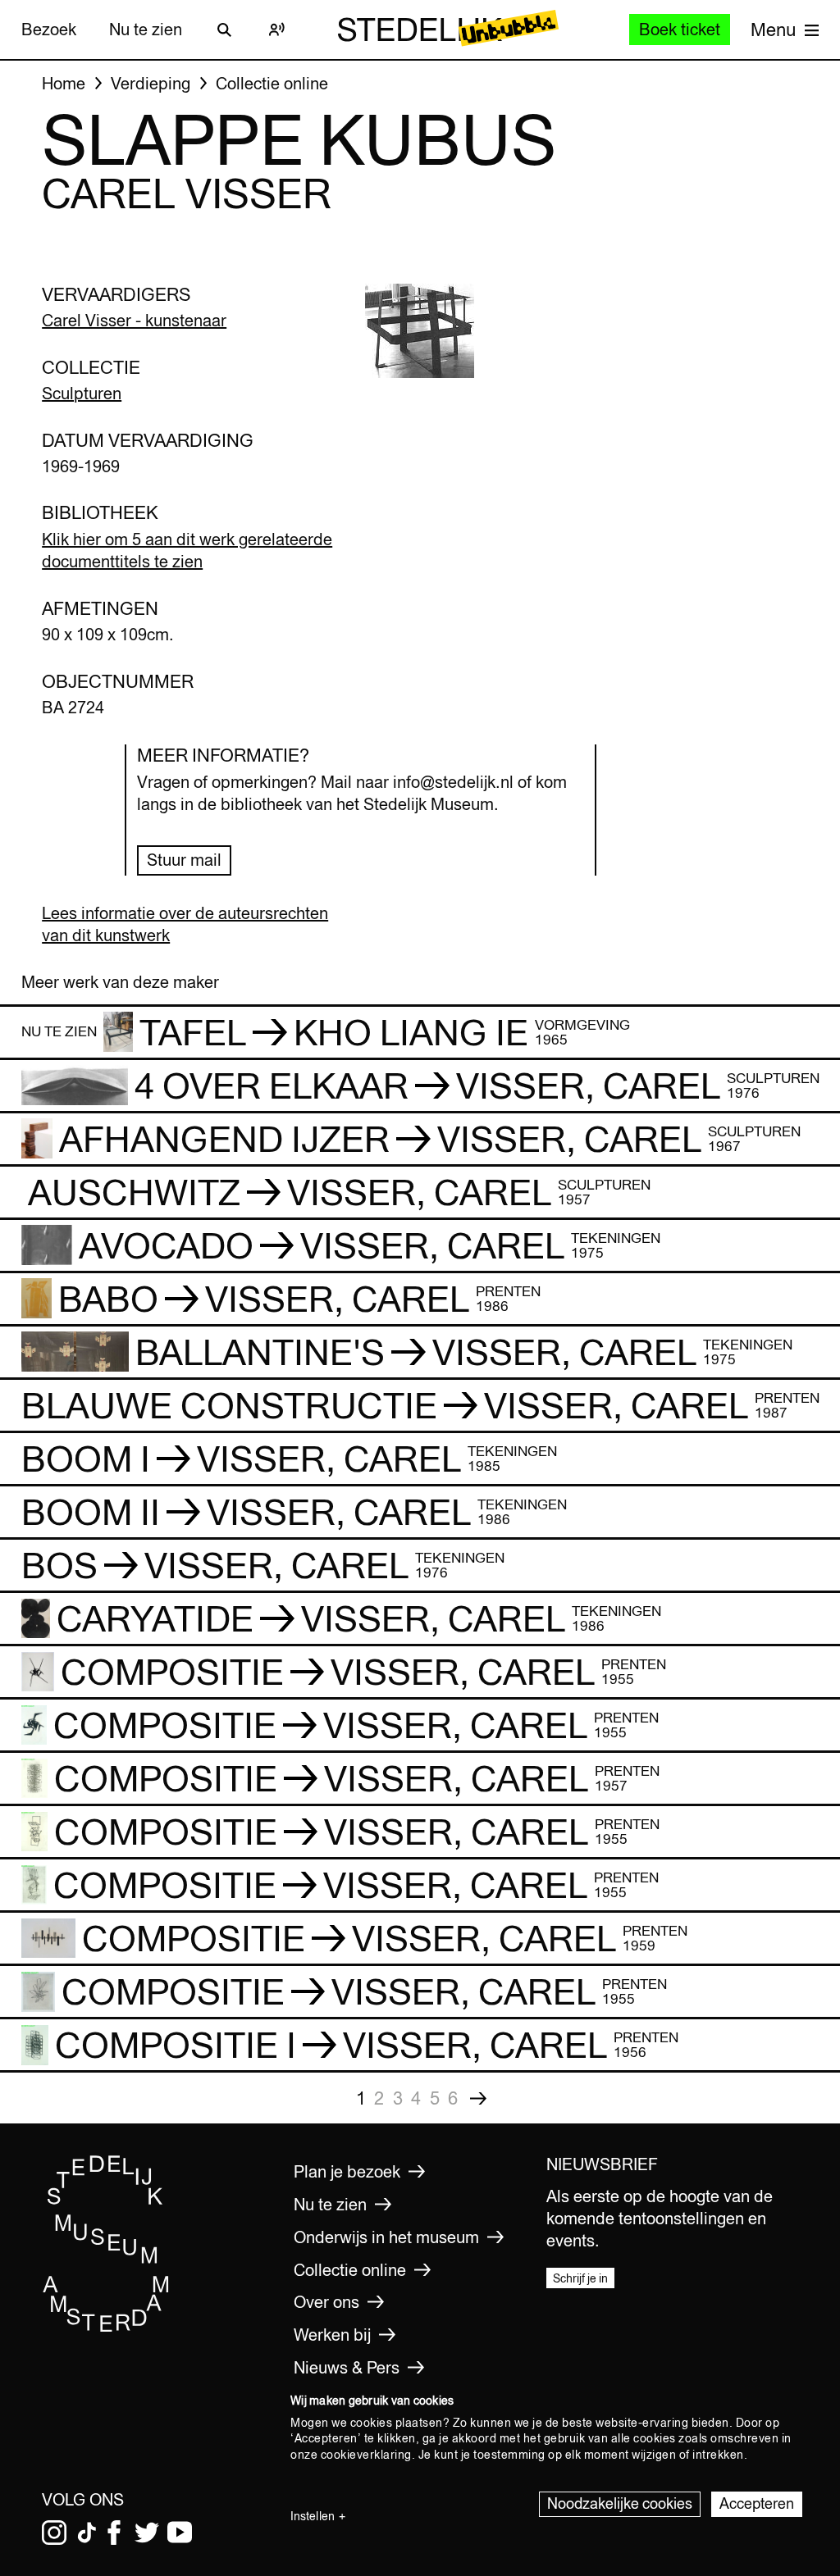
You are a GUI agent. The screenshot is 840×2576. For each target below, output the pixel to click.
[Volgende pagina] (478, 2098)
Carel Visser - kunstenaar (134, 320)
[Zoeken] (225, 30)
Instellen (313, 2516)
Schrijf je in (580, 2278)
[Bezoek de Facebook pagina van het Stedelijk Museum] (114, 2533)
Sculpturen (82, 393)
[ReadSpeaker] (277, 30)
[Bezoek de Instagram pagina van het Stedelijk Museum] (54, 2533)
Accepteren (757, 2503)
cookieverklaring (366, 2455)
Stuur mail (184, 860)
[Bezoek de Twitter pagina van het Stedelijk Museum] (147, 2533)
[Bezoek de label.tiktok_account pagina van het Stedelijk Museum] (87, 2533)
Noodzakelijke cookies (620, 2503)
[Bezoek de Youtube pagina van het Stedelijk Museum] (180, 2533)
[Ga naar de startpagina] (106, 2328)
